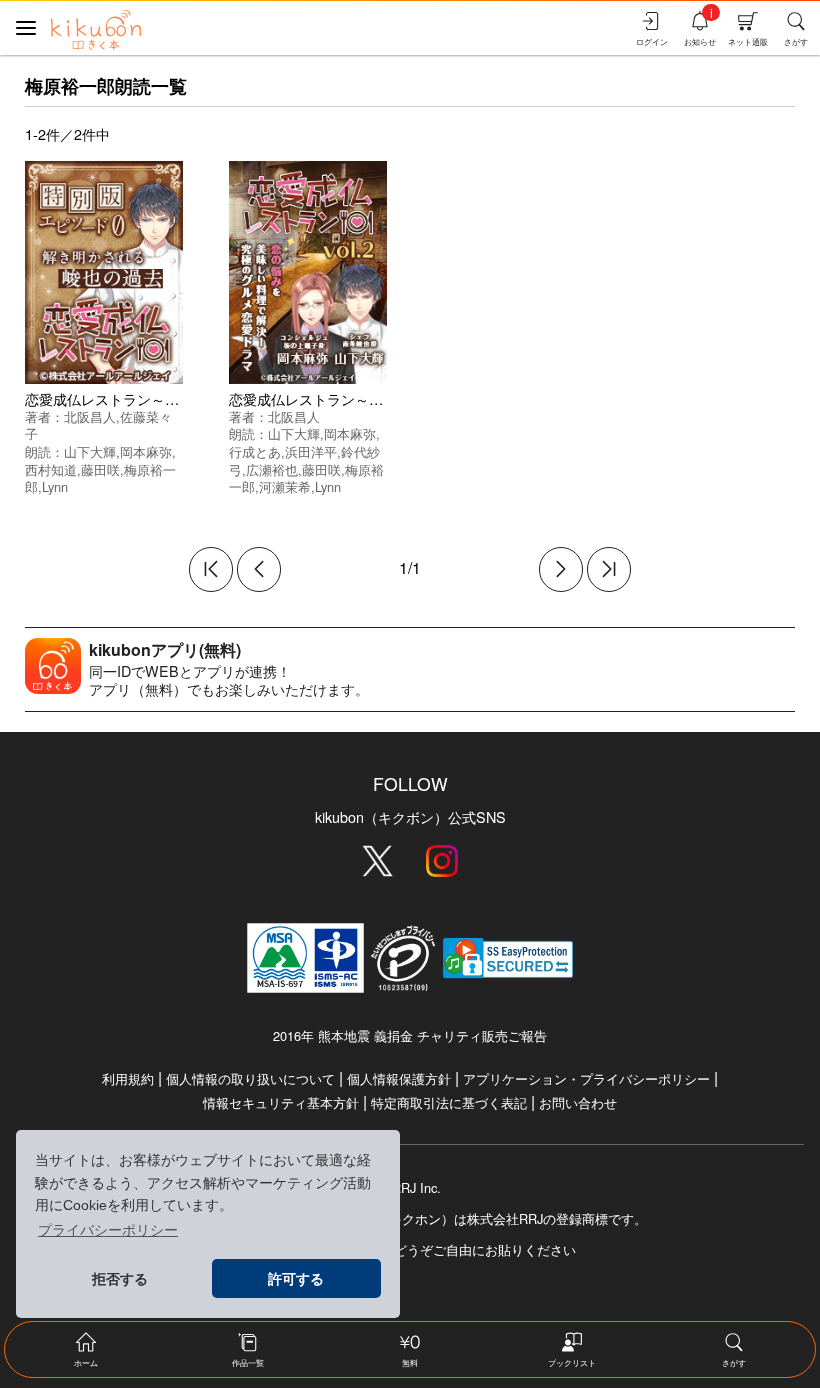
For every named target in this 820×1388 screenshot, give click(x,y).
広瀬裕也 (272, 469)
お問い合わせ (578, 1102)
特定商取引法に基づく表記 (449, 1102)
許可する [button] (296, 1279)
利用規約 (128, 1078)
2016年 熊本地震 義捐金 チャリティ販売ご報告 (410, 1035)
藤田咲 (100, 469)
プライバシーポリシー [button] (108, 1230)
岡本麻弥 (146, 451)
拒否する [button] (120, 1279)
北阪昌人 (90, 416)
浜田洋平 (311, 451)
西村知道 (51, 469)
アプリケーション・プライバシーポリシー (586, 1078)
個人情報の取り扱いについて (250, 1078)
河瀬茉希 (285, 486)
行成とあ (255, 451)
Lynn (55, 486)
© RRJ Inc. (410, 1188)
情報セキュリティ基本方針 (281, 1102)
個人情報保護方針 (399, 1078)
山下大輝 (90, 451)
